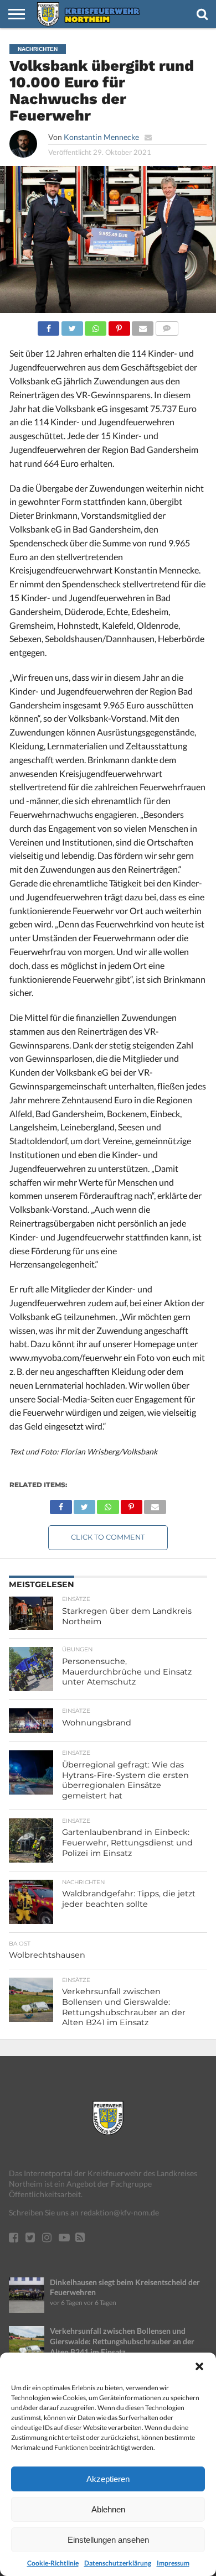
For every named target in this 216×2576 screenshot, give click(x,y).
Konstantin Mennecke (101, 137)
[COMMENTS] (166, 325)
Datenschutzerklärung (118, 2563)
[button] (199, 2366)
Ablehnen (108, 2509)
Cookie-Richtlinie (53, 2563)
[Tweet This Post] (72, 325)
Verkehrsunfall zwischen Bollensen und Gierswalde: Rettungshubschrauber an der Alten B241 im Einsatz (122, 2341)
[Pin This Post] (119, 325)
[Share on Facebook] (48, 325)
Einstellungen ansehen (108, 2540)
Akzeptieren (108, 2479)
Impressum (173, 2563)
